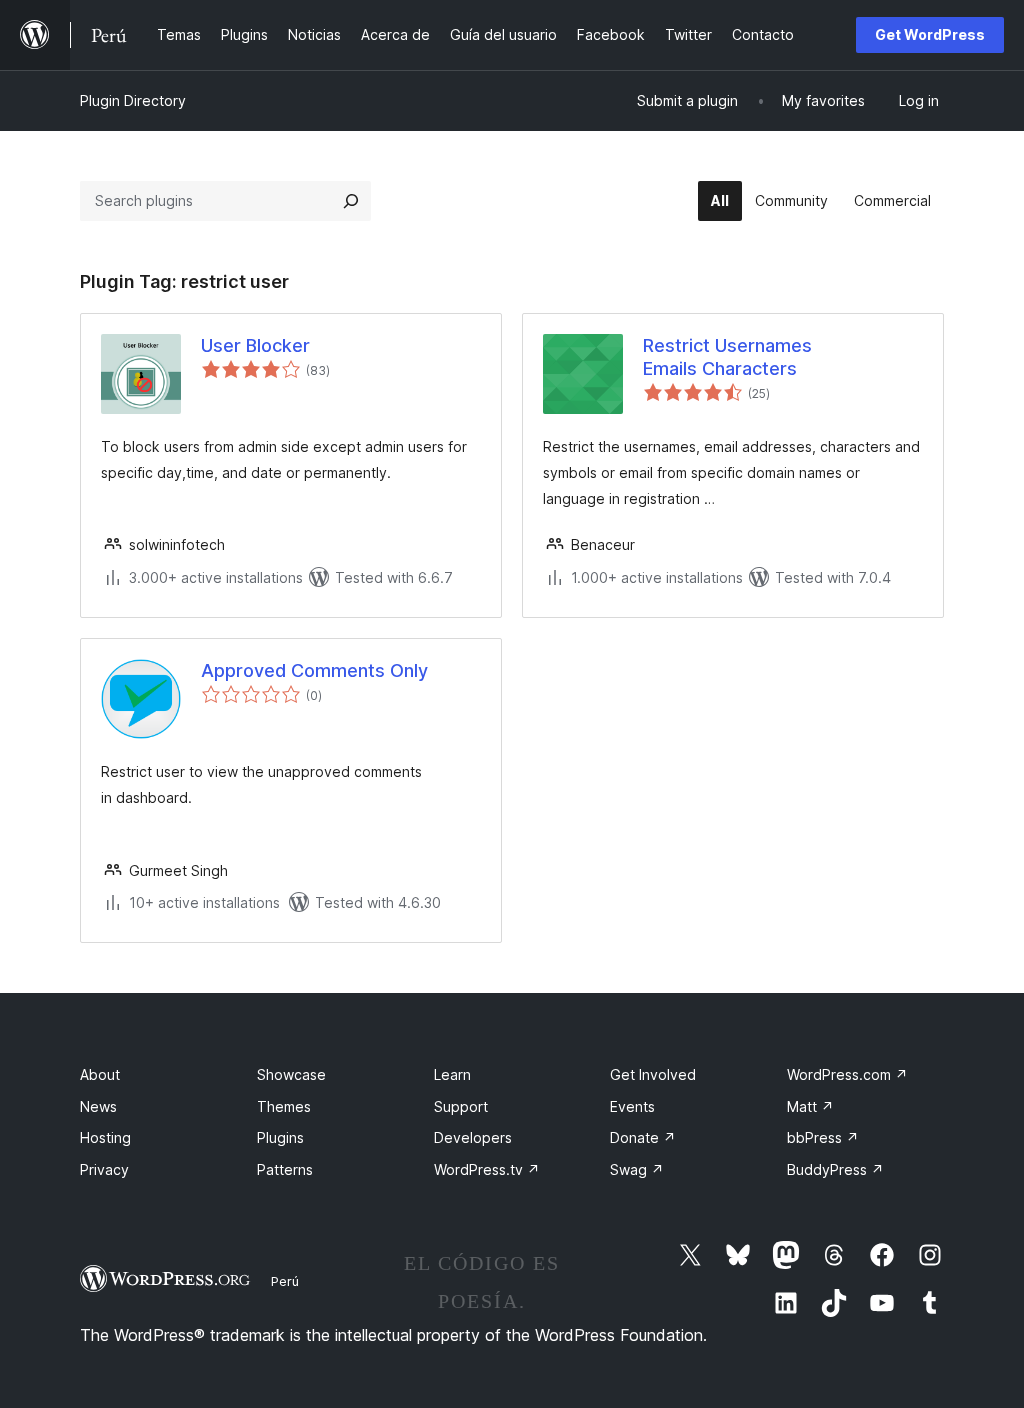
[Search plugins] (351, 201)
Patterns (285, 1169)
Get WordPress (930, 34)
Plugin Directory (133, 100)
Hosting (105, 1137)
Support (461, 1106)
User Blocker (255, 345)
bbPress (823, 1137)
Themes (284, 1106)
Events (632, 1106)
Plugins (280, 1137)
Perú (285, 1281)
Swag (637, 1169)
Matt (810, 1106)
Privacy (104, 1169)
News (98, 1106)
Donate (643, 1137)
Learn (452, 1074)
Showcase (291, 1074)
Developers (473, 1137)
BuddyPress (835, 1169)
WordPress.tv (487, 1169)
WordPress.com (847, 1074)
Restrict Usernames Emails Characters (727, 357)
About (100, 1074)
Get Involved (653, 1074)
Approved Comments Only (314, 670)
